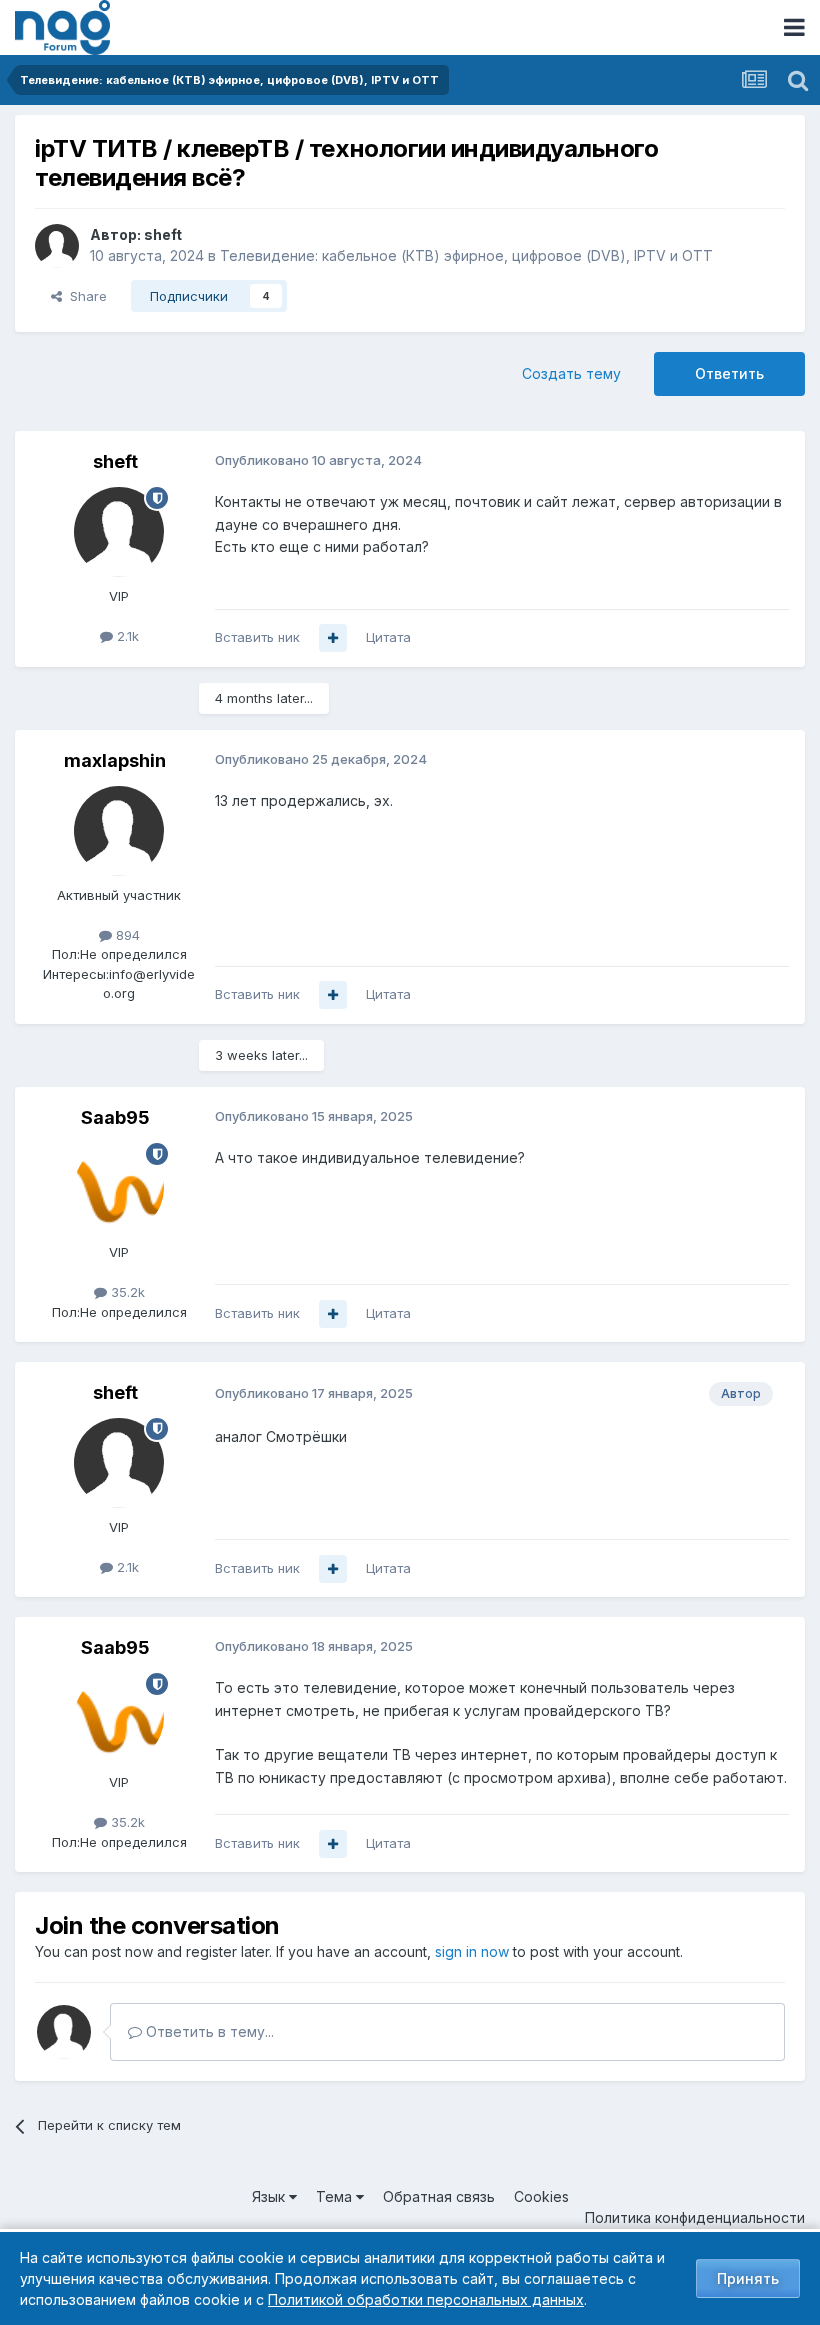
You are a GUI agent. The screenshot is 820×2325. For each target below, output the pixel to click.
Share (84, 296)
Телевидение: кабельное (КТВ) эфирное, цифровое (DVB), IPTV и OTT (466, 255)
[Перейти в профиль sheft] (57, 246)
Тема (336, 2196)
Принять (748, 2278)
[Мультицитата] (333, 638)
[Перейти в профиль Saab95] (119, 1188)
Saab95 (115, 1117)
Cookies (541, 2196)
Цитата (388, 637)
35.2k (126, 1292)
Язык (270, 2196)
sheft (163, 234)
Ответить (729, 373)
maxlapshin (115, 760)
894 (126, 935)
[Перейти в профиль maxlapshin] (119, 831)
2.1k (126, 636)
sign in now (472, 1951)
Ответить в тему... (208, 2031)
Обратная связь (439, 2196)
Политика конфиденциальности (695, 2217)
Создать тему (571, 373)
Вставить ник (257, 637)
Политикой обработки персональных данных (426, 2299)
